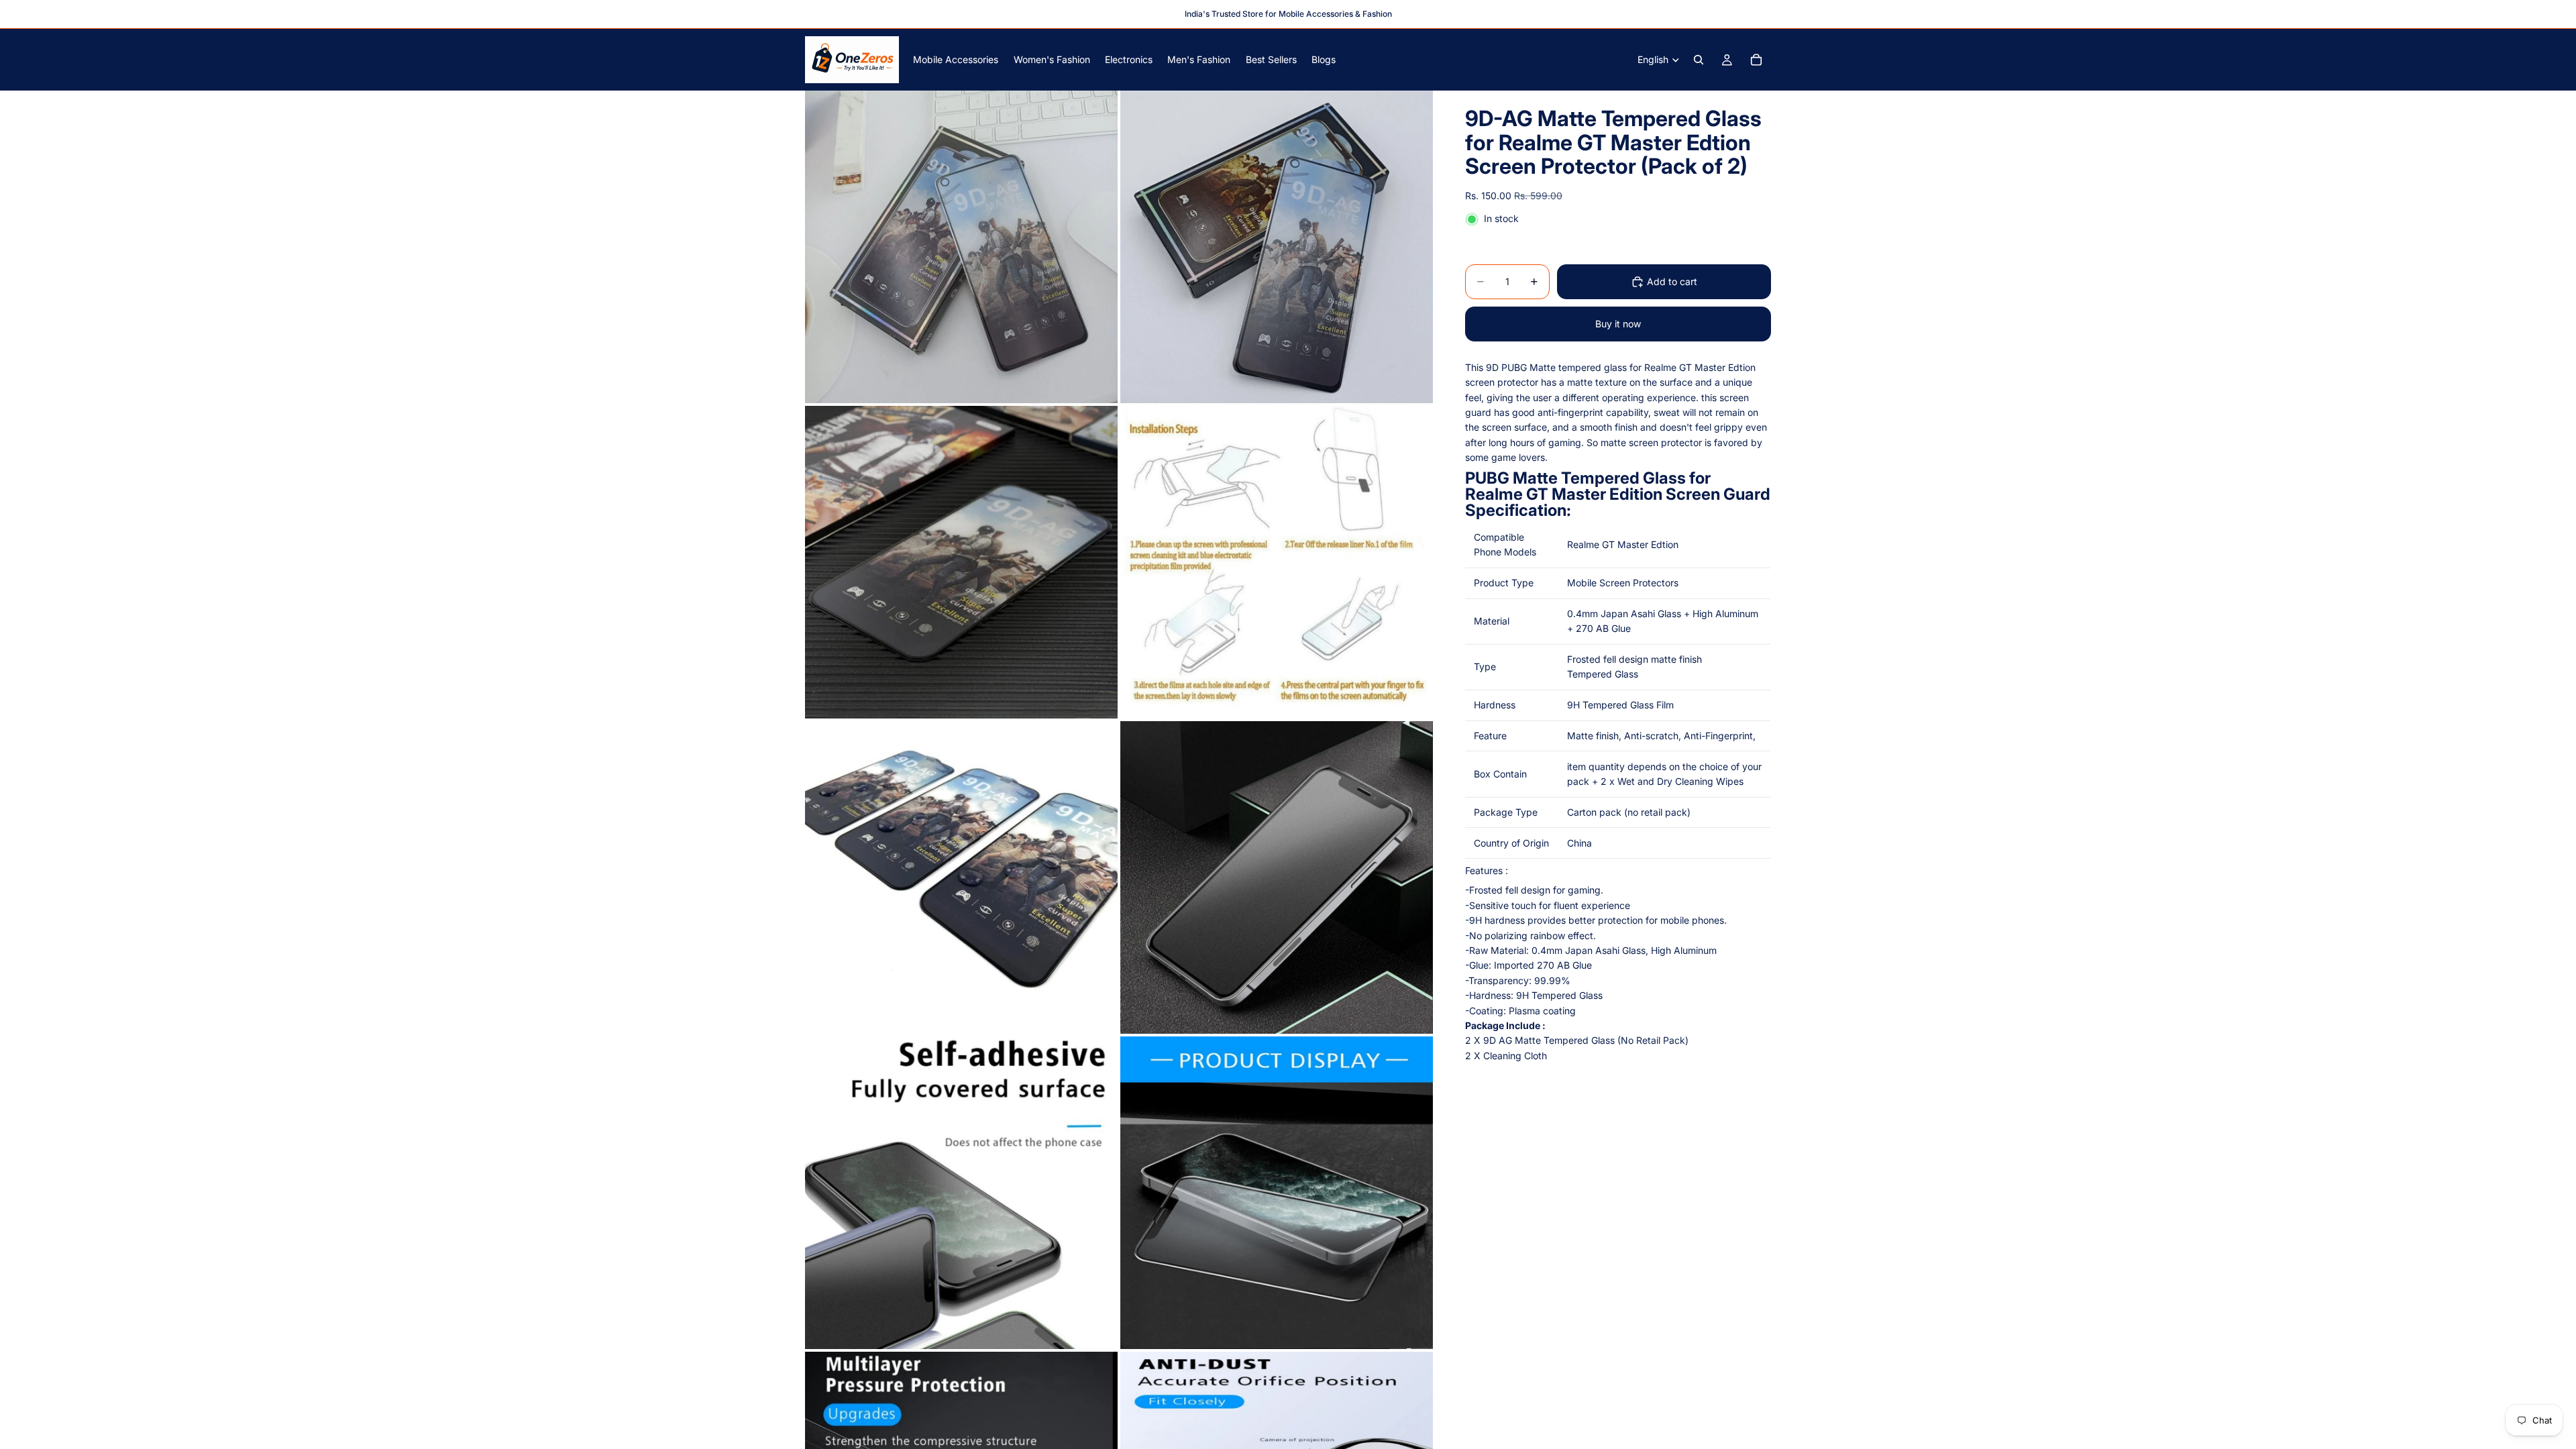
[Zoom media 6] (1277, 877)
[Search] (1699, 60)
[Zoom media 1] (961, 247)
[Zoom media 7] (961, 1193)
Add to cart (1672, 281)
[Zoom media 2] (1277, 247)
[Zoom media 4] (1277, 562)
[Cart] (1756, 60)
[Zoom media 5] (961, 877)
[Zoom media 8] (1277, 1193)
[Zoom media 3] (961, 562)
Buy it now (1618, 324)
